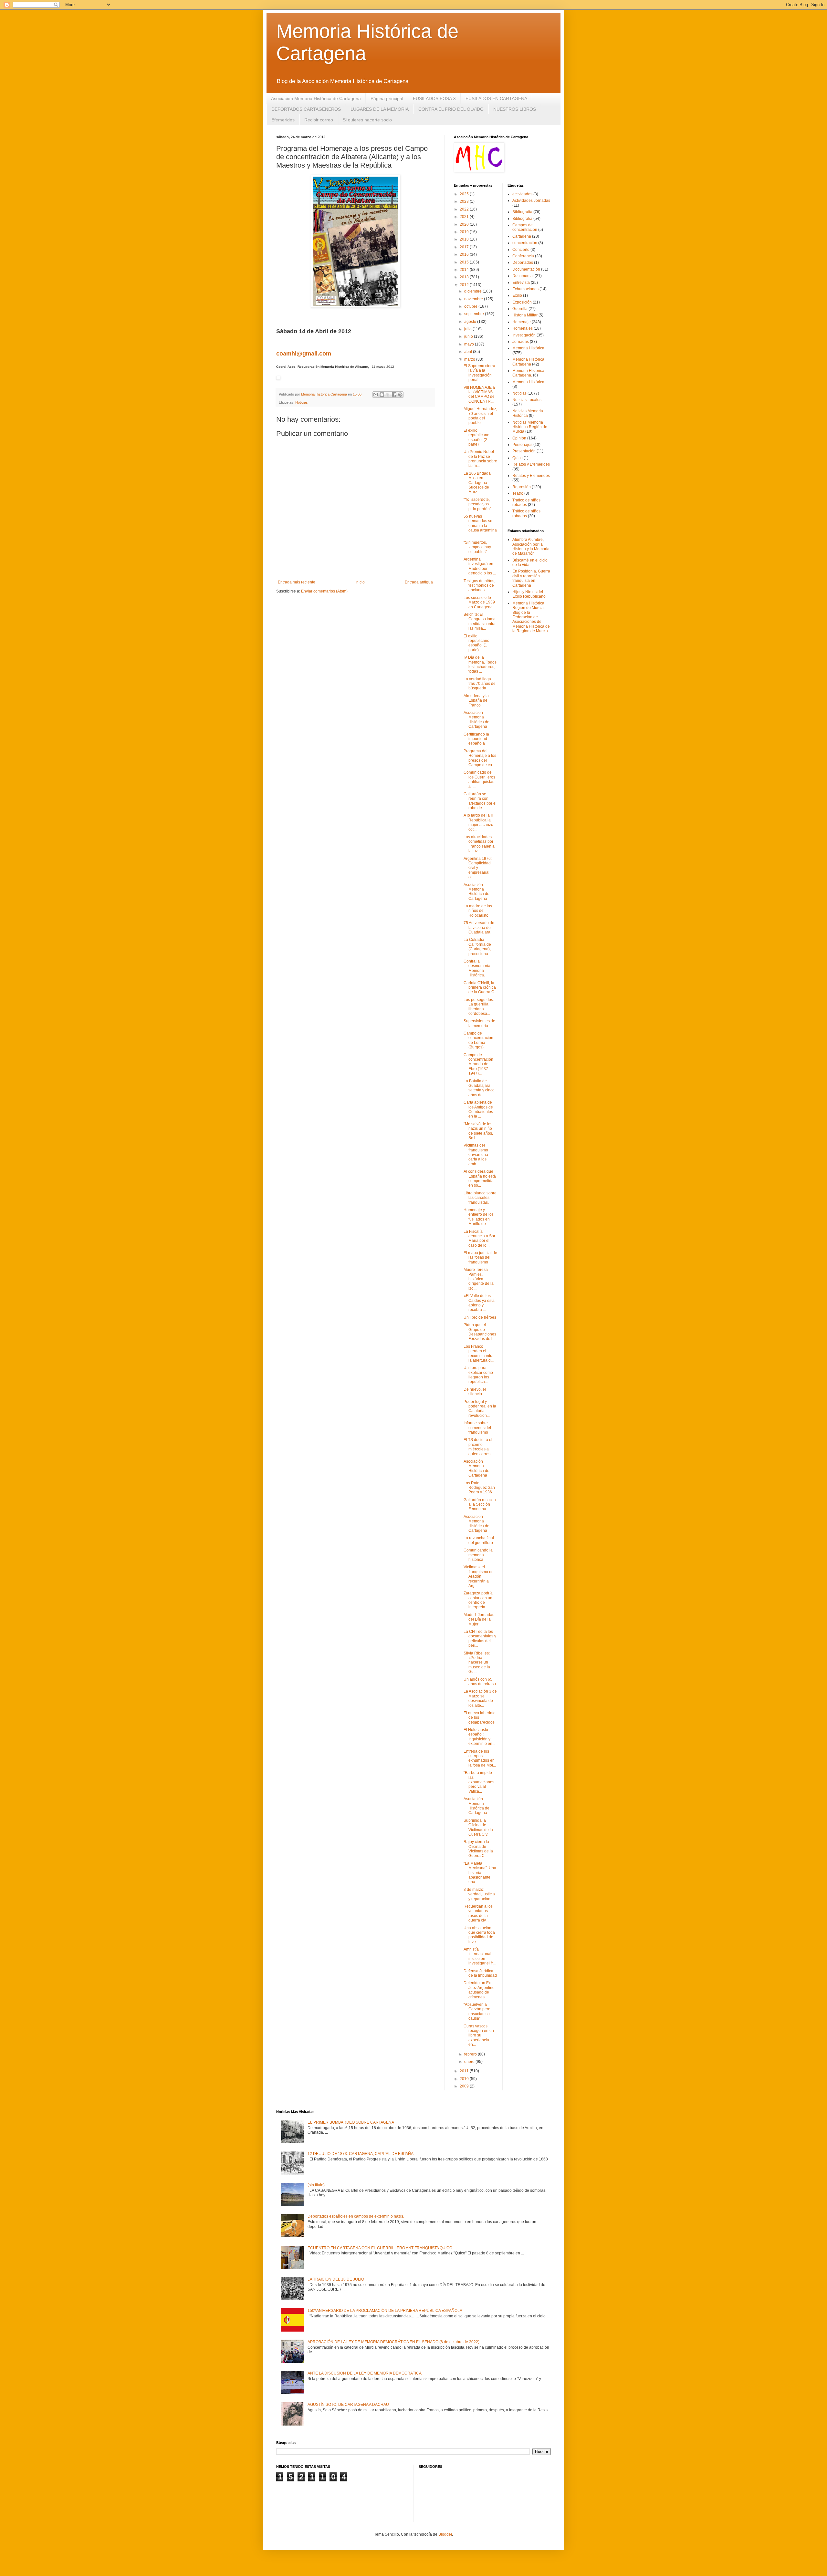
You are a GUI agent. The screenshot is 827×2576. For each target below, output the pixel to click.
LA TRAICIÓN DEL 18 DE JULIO (336, 2279)
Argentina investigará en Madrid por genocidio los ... (480, 566)
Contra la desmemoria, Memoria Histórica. (477, 968)
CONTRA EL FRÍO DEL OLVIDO (451, 109)
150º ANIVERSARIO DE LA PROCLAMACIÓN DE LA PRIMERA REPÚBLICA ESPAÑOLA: (385, 2311)
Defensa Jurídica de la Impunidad (480, 1973)
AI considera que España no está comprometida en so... (480, 1178)
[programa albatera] (278, 378)
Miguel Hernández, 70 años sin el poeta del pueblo (480, 416)
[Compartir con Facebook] (394, 395)
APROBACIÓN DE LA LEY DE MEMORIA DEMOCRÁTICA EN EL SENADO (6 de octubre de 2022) (393, 2342)
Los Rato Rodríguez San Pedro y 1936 (479, 1488)
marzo (470, 359)
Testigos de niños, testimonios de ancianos (479, 586)
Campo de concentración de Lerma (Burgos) (478, 1040)
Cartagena (522, 236)
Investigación (524, 335)
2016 (465, 254)
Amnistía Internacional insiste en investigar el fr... (480, 1956)
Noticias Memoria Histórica (528, 413)
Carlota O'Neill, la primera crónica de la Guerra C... (480, 988)
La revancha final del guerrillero (479, 1540)
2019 (465, 232)
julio (468, 329)
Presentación (524, 451)
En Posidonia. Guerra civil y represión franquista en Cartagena (531, 578)
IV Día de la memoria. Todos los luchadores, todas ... (480, 664)
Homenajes (523, 328)
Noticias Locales (527, 400)
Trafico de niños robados (526, 502)
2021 (465, 217)
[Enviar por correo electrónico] (376, 395)
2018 (465, 239)
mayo (470, 344)
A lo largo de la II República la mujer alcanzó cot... (478, 822)
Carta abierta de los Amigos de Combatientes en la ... (478, 1109)
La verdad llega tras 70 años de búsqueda (480, 684)
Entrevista (521, 283)
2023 (465, 201)
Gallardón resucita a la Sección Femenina (480, 1504)
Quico (518, 458)
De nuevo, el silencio (475, 1392)
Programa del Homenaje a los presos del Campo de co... (480, 758)
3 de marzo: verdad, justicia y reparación (479, 1894)
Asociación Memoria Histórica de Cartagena (316, 98)
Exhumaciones (525, 289)
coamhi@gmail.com (304, 354)
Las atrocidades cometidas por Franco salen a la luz (479, 844)
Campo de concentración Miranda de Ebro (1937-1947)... (478, 1064)
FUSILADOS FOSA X (434, 98)
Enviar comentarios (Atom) (324, 591)
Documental (523, 276)
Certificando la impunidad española (476, 739)
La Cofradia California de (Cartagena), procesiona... (477, 947)
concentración (525, 243)
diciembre (473, 291)
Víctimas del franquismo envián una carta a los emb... (476, 1155)
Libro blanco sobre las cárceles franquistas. (480, 1198)
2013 (465, 277)
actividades (522, 194)
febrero (471, 2054)
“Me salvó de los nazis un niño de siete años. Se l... (478, 1131)
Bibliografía (522, 219)
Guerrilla (520, 309)
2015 (465, 262)
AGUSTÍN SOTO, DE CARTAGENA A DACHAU (348, 2405)
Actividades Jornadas (531, 201)
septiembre (475, 314)
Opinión (519, 438)
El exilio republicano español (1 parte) (476, 643)
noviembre (474, 299)
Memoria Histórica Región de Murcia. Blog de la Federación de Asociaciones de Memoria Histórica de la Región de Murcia (531, 617)
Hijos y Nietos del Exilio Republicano (529, 594)
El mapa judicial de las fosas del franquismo (480, 1257)
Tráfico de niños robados (526, 513)
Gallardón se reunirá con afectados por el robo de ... (480, 801)
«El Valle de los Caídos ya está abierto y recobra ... (479, 1303)
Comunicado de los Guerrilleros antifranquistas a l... (479, 779)
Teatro (518, 493)
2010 (465, 2079)
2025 (465, 194)
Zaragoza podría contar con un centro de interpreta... (478, 1600)
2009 (465, 2086)
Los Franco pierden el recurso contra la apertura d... (479, 1353)
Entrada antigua (419, 582)
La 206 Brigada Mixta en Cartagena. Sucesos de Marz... (477, 483)
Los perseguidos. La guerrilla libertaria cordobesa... (479, 1007)
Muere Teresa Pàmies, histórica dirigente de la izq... (479, 1279)
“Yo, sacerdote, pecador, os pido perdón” (477, 504)
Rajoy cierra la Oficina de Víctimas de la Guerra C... (478, 1849)
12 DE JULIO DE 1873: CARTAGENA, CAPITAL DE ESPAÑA (361, 2154)
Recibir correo (319, 120)
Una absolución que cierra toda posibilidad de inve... (479, 1935)
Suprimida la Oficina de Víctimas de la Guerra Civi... (478, 1827)
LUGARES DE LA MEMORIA (380, 109)
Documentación (526, 269)
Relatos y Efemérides (531, 476)
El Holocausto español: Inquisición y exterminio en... (479, 1737)
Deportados (523, 263)
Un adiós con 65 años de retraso (480, 1682)
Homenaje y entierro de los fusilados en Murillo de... (479, 1217)
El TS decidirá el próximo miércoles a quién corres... (478, 1447)
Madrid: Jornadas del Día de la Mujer (479, 1619)
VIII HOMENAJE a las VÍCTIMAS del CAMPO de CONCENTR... (479, 394)
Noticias (302, 402)
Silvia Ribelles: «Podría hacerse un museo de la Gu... (477, 1663)
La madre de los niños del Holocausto (478, 911)
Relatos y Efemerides (531, 464)
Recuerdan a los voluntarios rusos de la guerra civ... (478, 1913)
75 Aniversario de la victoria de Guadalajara (479, 927)
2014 (465, 270)
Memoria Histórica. (529, 382)
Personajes (522, 445)
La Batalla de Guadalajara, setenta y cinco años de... (479, 1088)
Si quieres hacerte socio (367, 120)
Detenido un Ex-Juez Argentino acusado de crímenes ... (479, 1990)
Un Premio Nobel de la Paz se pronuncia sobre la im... (480, 459)
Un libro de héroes (480, 1317)
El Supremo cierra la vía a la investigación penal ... (479, 373)
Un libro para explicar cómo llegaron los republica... (478, 1375)
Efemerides (283, 120)
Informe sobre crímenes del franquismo (477, 1428)
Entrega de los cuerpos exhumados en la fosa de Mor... (480, 1758)
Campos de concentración (525, 227)
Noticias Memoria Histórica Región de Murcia (530, 427)
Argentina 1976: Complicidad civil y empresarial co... (478, 868)
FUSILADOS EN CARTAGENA (496, 98)
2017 (465, 247)
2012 (465, 285)
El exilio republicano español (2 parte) (476, 437)
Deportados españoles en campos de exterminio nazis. (356, 2216)
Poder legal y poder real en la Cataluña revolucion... (480, 1409)
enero (470, 2062)
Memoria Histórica (528, 348)
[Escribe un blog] (382, 395)
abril (469, 352)
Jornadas (521, 342)
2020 (465, 224)
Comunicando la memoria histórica (478, 1555)
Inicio (360, 582)
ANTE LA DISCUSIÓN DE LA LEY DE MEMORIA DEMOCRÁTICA (365, 2373)
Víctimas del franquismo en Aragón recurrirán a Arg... (479, 1576)
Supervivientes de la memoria (479, 1023)
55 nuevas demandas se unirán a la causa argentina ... (480, 526)
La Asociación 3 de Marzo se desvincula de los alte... (480, 1698)
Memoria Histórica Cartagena (528, 362)
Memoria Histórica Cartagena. (528, 373)
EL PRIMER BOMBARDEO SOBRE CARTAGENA (351, 2122)
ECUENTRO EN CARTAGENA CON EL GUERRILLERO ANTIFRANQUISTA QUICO (380, 2248)
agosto (471, 322)
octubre (471, 306)
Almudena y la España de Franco (476, 701)
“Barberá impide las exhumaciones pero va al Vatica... (479, 1782)
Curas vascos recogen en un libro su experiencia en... (479, 2035)
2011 (465, 2071)
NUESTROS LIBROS (515, 109)
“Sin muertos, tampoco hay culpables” (477, 547)
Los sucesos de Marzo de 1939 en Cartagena (479, 602)
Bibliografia (522, 212)
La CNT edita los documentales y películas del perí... (480, 1638)
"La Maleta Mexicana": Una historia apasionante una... (480, 1873)
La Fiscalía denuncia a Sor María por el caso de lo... (479, 1238)
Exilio (517, 295)
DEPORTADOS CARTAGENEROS (306, 109)
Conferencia (523, 256)
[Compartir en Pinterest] (400, 395)
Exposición (522, 302)
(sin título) (316, 2185)
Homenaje (522, 322)
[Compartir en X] (388, 395)
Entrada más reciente (297, 582)
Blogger (445, 2534)
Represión (522, 487)
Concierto (521, 250)
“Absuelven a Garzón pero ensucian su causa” (477, 2011)
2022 (465, 209)
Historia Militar (525, 315)
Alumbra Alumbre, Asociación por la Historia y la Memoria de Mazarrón (531, 546)
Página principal (387, 98)
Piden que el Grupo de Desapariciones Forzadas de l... (480, 1332)
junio (469, 336)
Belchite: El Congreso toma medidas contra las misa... (480, 621)
